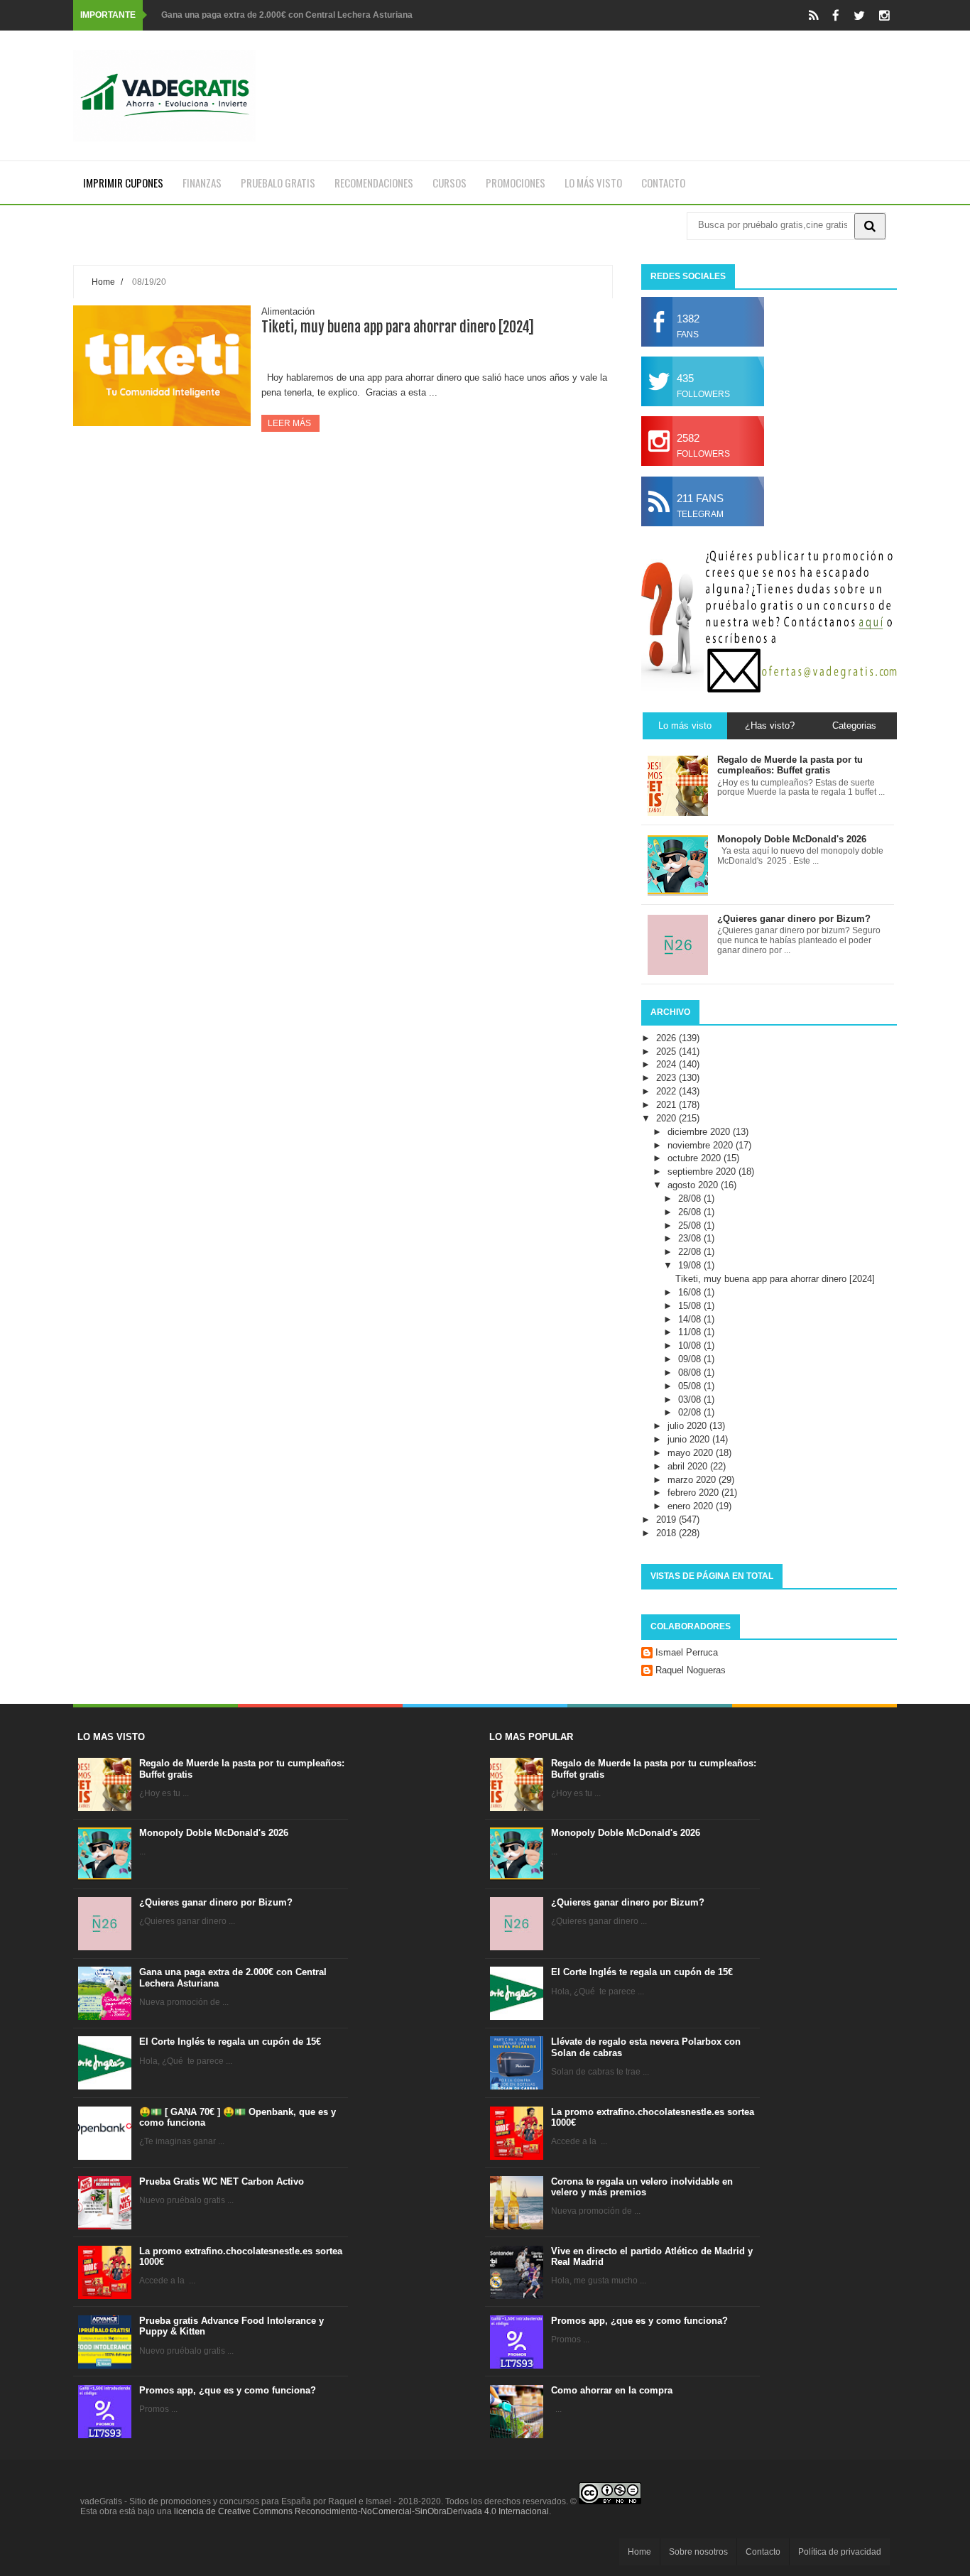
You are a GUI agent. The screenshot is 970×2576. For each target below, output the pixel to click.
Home (103, 282)
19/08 (691, 1265)
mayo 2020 (692, 1453)
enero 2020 (692, 1506)
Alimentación (288, 311)
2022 (667, 1091)
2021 (667, 1105)
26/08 (691, 1212)
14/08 (691, 1319)
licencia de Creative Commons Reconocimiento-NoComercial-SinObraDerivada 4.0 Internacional (361, 2511)
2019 (667, 1520)
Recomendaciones (374, 183)
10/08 (691, 1346)
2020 (667, 1118)
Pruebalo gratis (278, 183)
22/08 (691, 1252)
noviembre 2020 (702, 1145)
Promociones (516, 183)
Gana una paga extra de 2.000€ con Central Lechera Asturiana (287, 15)
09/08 (691, 1359)
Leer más (290, 423)
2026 (667, 1038)
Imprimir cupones (123, 183)
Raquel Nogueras (691, 1670)
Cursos (449, 183)
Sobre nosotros (698, 2552)
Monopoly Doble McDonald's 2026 (214, 1833)
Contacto (663, 183)
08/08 (691, 1373)
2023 (667, 1078)
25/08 (691, 1225)
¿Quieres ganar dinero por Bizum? (216, 1902)
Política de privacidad (840, 2552)
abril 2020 (689, 1466)
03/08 (691, 1400)
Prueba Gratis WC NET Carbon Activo (222, 2181)
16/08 (691, 1292)
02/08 (691, 1412)
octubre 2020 (696, 1158)
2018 (667, 1533)
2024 (667, 1064)
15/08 (691, 1306)
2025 (667, 1051)
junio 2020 (690, 1439)
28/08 (691, 1199)
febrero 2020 (694, 1493)
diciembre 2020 (700, 1132)
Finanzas (202, 183)
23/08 (691, 1238)
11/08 (691, 1332)
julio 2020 (688, 1426)
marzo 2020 (693, 1480)
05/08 (691, 1386)
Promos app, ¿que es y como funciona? (228, 2390)
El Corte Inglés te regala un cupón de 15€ (230, 2042)
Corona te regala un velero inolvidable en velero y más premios (642, 2187)
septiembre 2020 (703, 1172)
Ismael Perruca (687, 1652)
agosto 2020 (694, 1185)
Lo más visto (593, 183)
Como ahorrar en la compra (612, 2390)
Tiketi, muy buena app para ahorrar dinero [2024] (398, 327)
